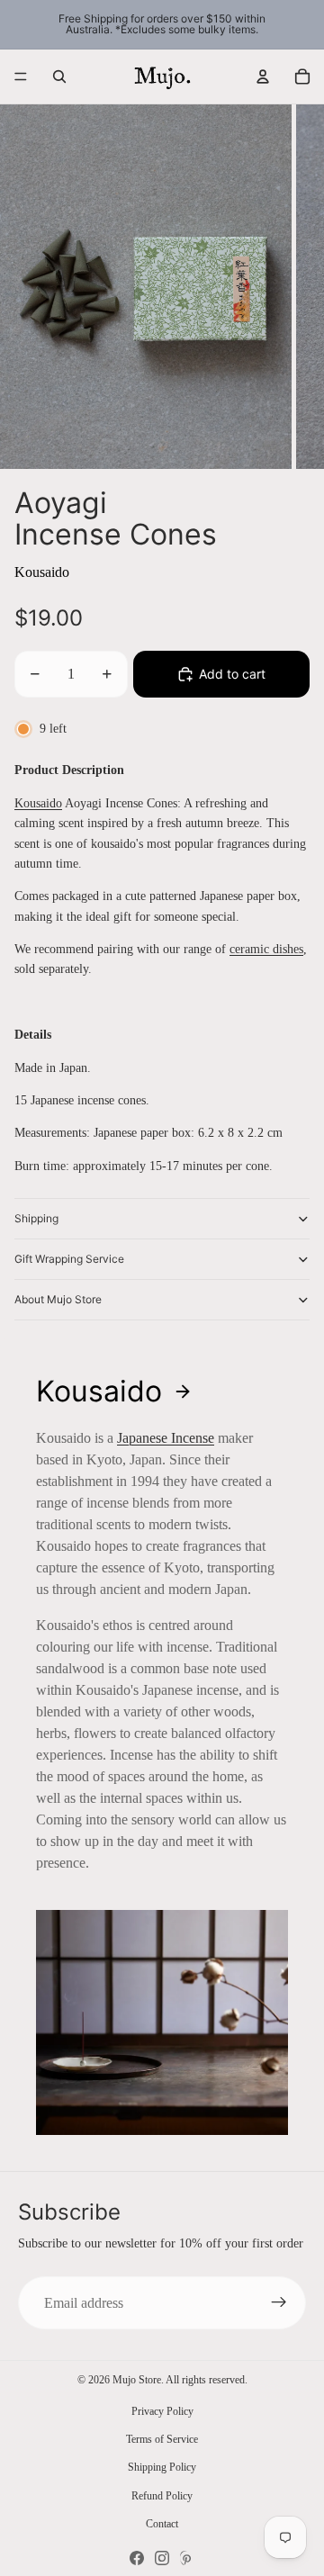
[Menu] (21, 77)
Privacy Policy (162, 2411)
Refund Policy (162, 2496)
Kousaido (42, 572)
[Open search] (59, 77)
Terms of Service (162, 2439)
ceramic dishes (266, 949)
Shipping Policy (162, 2467)
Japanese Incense (166, 1438)
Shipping (36, 1218)
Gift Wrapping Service (69, 1259)
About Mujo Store (58, 1299)
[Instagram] (162, 2558)
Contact (162, 2524)
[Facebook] (137, 2558)
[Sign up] (279, 2303)
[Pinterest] (187, 2558)
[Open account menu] (263, 77)
